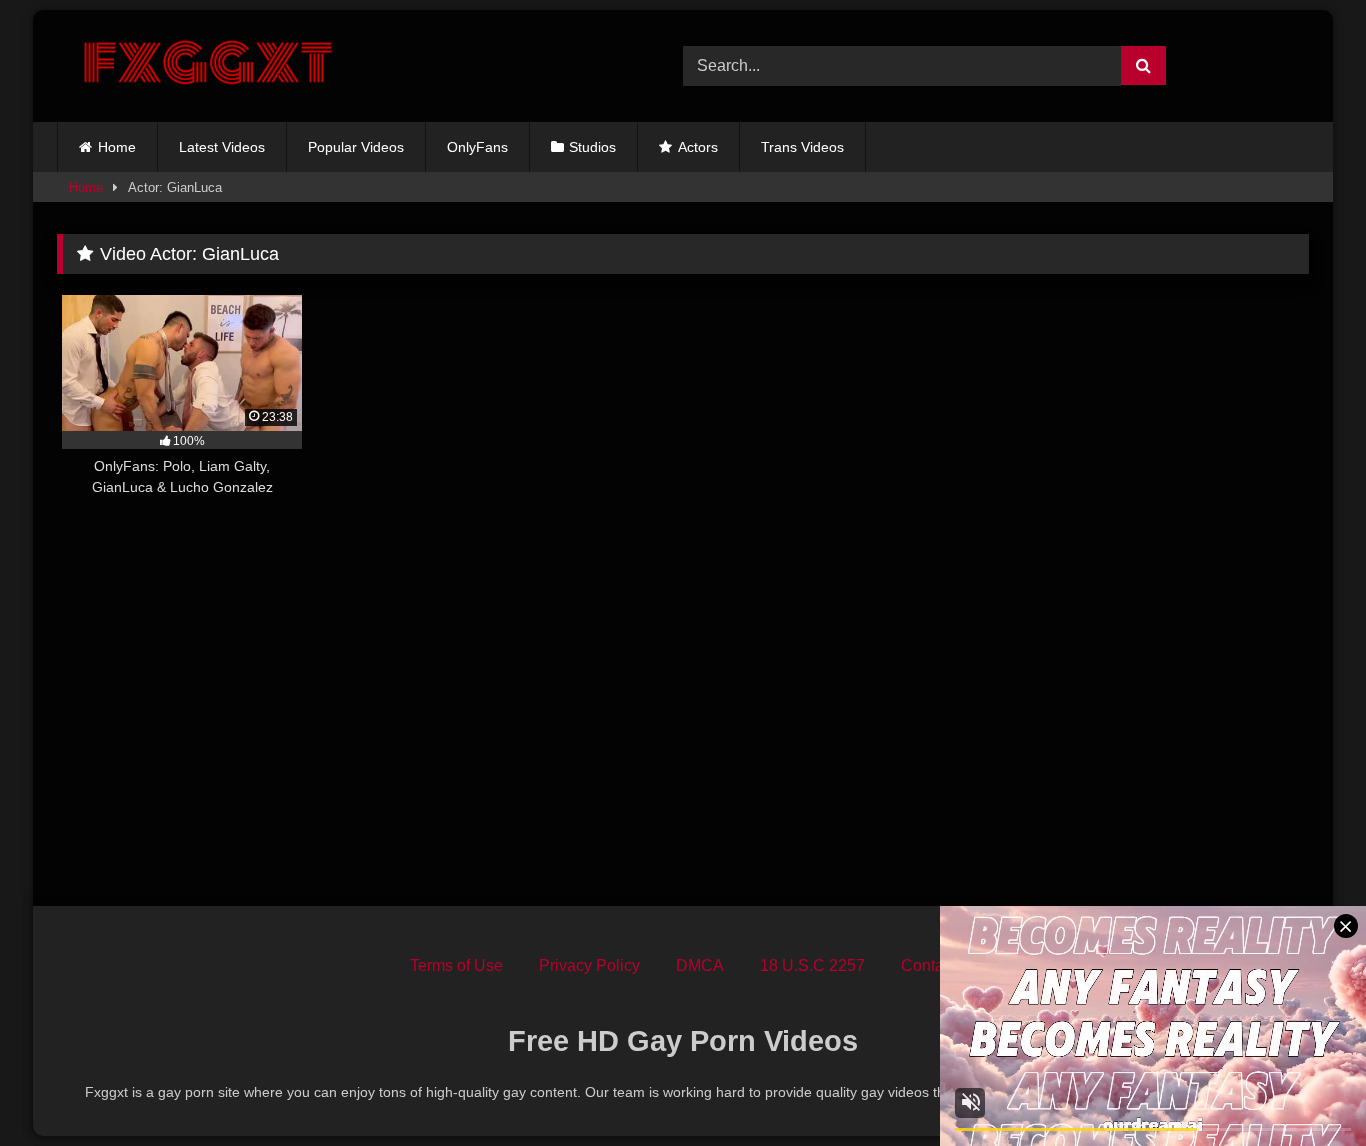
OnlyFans (477, 147)
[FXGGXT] (207, 66)
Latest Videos (222, 147)
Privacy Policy (589, 965)
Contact (928, 965)
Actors (698, 147)
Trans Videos (802, 147)
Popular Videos (356, 147)
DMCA (700, 965)
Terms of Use (456, 965)
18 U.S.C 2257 (812, 965)
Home (117, 147)
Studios (592, 147)
